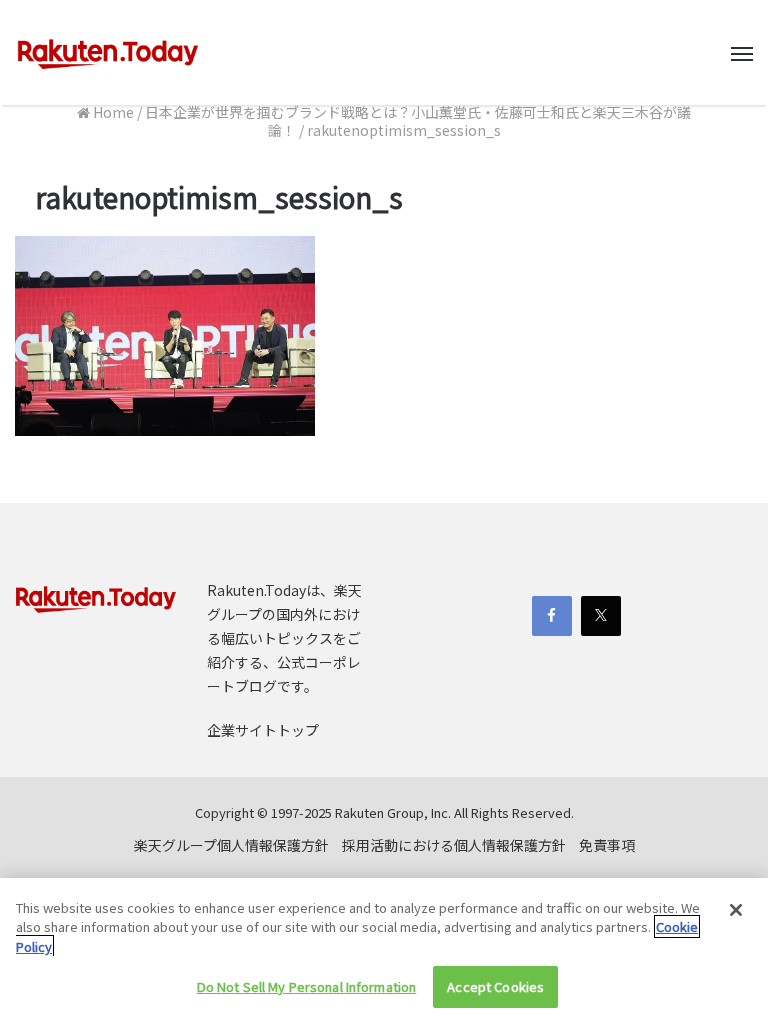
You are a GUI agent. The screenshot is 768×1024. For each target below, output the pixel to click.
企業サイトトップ (263, 730)
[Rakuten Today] (108, 52)
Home (112, 112)
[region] (384, 951)
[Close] (736, 910)
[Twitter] (601, 616)
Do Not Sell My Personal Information (307, 986)
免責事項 (607, 845)
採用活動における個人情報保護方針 (454, 845)
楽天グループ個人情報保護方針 (231, 845)
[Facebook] (552, 616)
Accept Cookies (495, 986)
